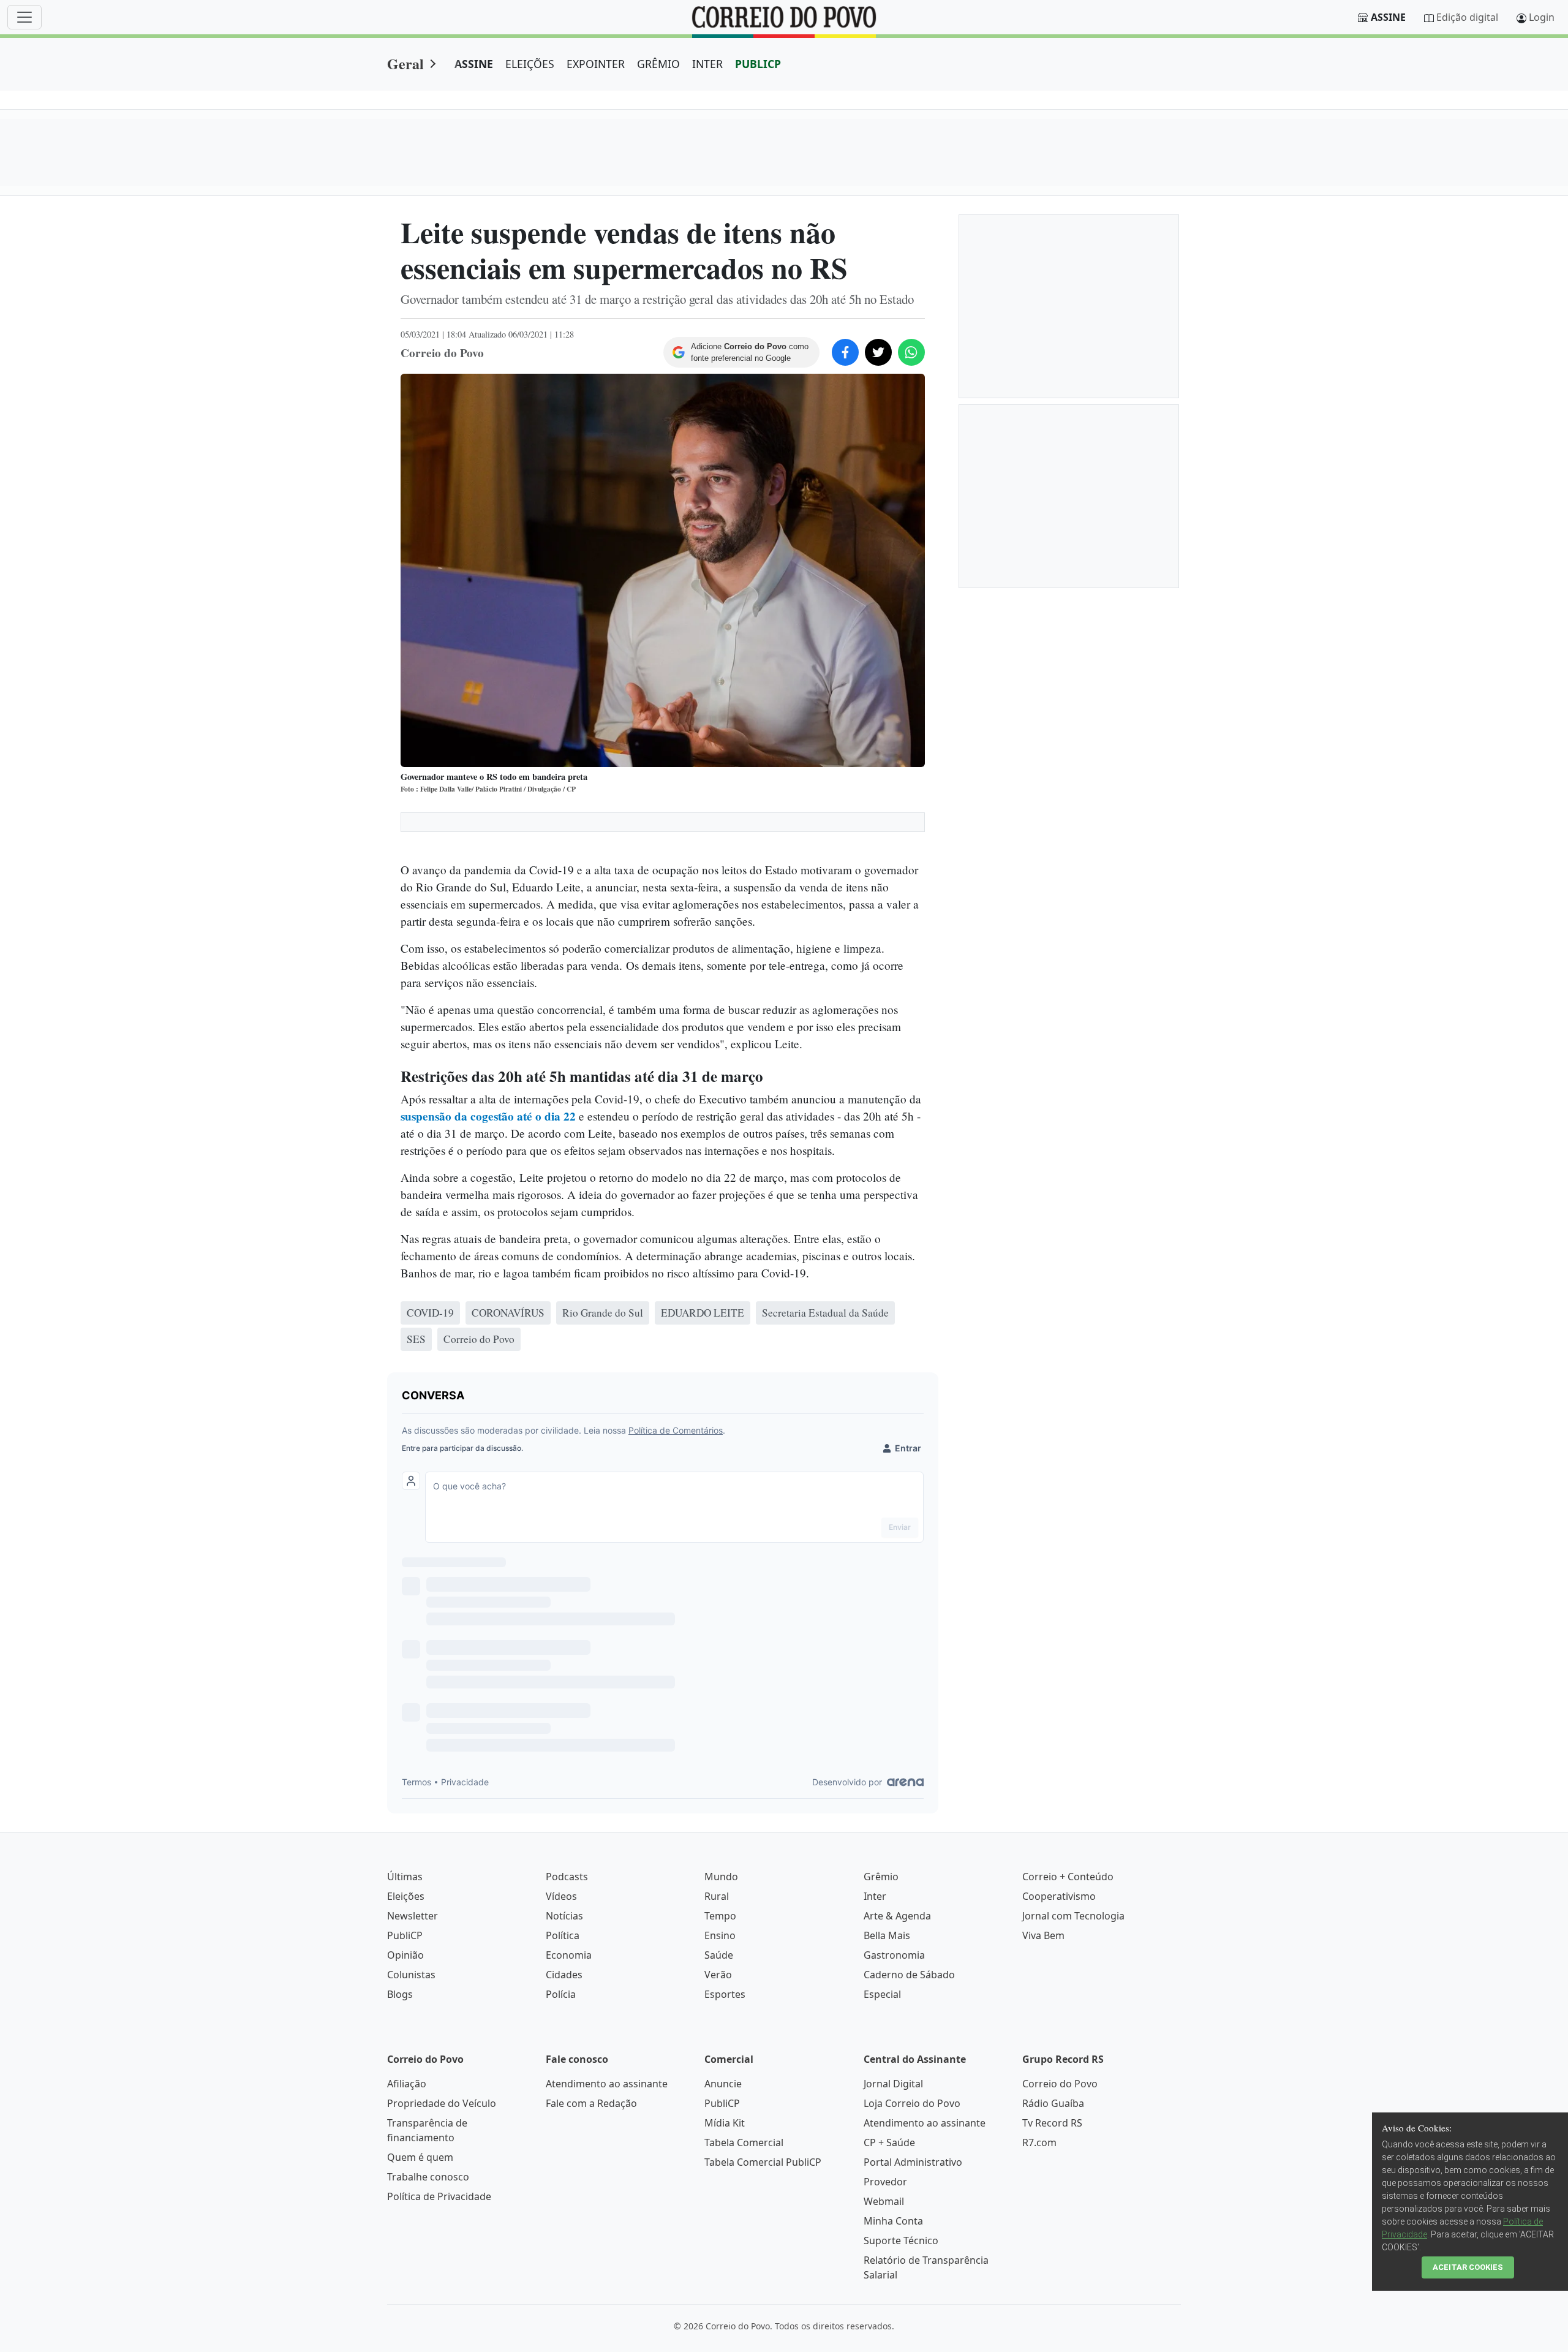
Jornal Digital (893, 2084)
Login (1542, 17)
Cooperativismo (1059, 1896)
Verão (718, 1975)
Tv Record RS (1052, 2123)
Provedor (885, 2182)
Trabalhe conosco (428, 2177)
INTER (707, 64)
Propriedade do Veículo (442, 2103)
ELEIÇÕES (530, 64)
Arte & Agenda (897, 1916)
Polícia (561, 1994)
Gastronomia (894, 1955)
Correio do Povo (1060, 2084)
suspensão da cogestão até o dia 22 (488, 1116)
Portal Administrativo (913, 2162)
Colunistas (411, 1975)
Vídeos (561, 1896)
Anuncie (723, 2084)
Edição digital (1467, 17)
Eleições (406, 1896)
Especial (882, 1994)
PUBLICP (758, 64)
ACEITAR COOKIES (1468, 2267)
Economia (569, 1955)
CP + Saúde (889, 2142)
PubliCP (405, 1935)
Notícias (564, 1916)
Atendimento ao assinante (607, 2084)
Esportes (725, 1994)
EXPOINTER (596, 64)
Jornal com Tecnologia (1073, 1916)
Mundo (721, 1877)
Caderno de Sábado (909, 1975)
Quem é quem (420, 2157)
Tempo (720, 1916)
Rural (717, 1896)
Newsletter (413, 1916)
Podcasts (567, 1877)
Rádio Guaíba (1053, 2103)
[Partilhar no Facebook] (845, 352)
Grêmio (881, 1877)
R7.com (1039, 2142)
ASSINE (474, 64)
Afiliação (407, 2084)
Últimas (405, 1877)
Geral (405, 63)
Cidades (564, 1975)
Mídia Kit (725, 2123)
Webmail (884, 2201)
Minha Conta (893, 2221)
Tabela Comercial (744, 2142)
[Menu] (24, 17)
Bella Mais (887, 1935)
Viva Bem (1043, 1935)
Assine (1388, 17)
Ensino (720, 1935)
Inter (875, 1896)
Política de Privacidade (439, 2196)
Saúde (719, 1955)
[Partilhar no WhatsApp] (911, 352)
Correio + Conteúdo (1068, 1877)
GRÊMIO (658, 64)
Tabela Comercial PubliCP (763, 2162)
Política (563, 1935)
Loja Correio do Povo (912, 2103)
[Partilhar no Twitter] (878, 352)
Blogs (400, 1994)
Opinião (405, 1955)
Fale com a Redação (591, 2103)
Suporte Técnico (901, 2240)
